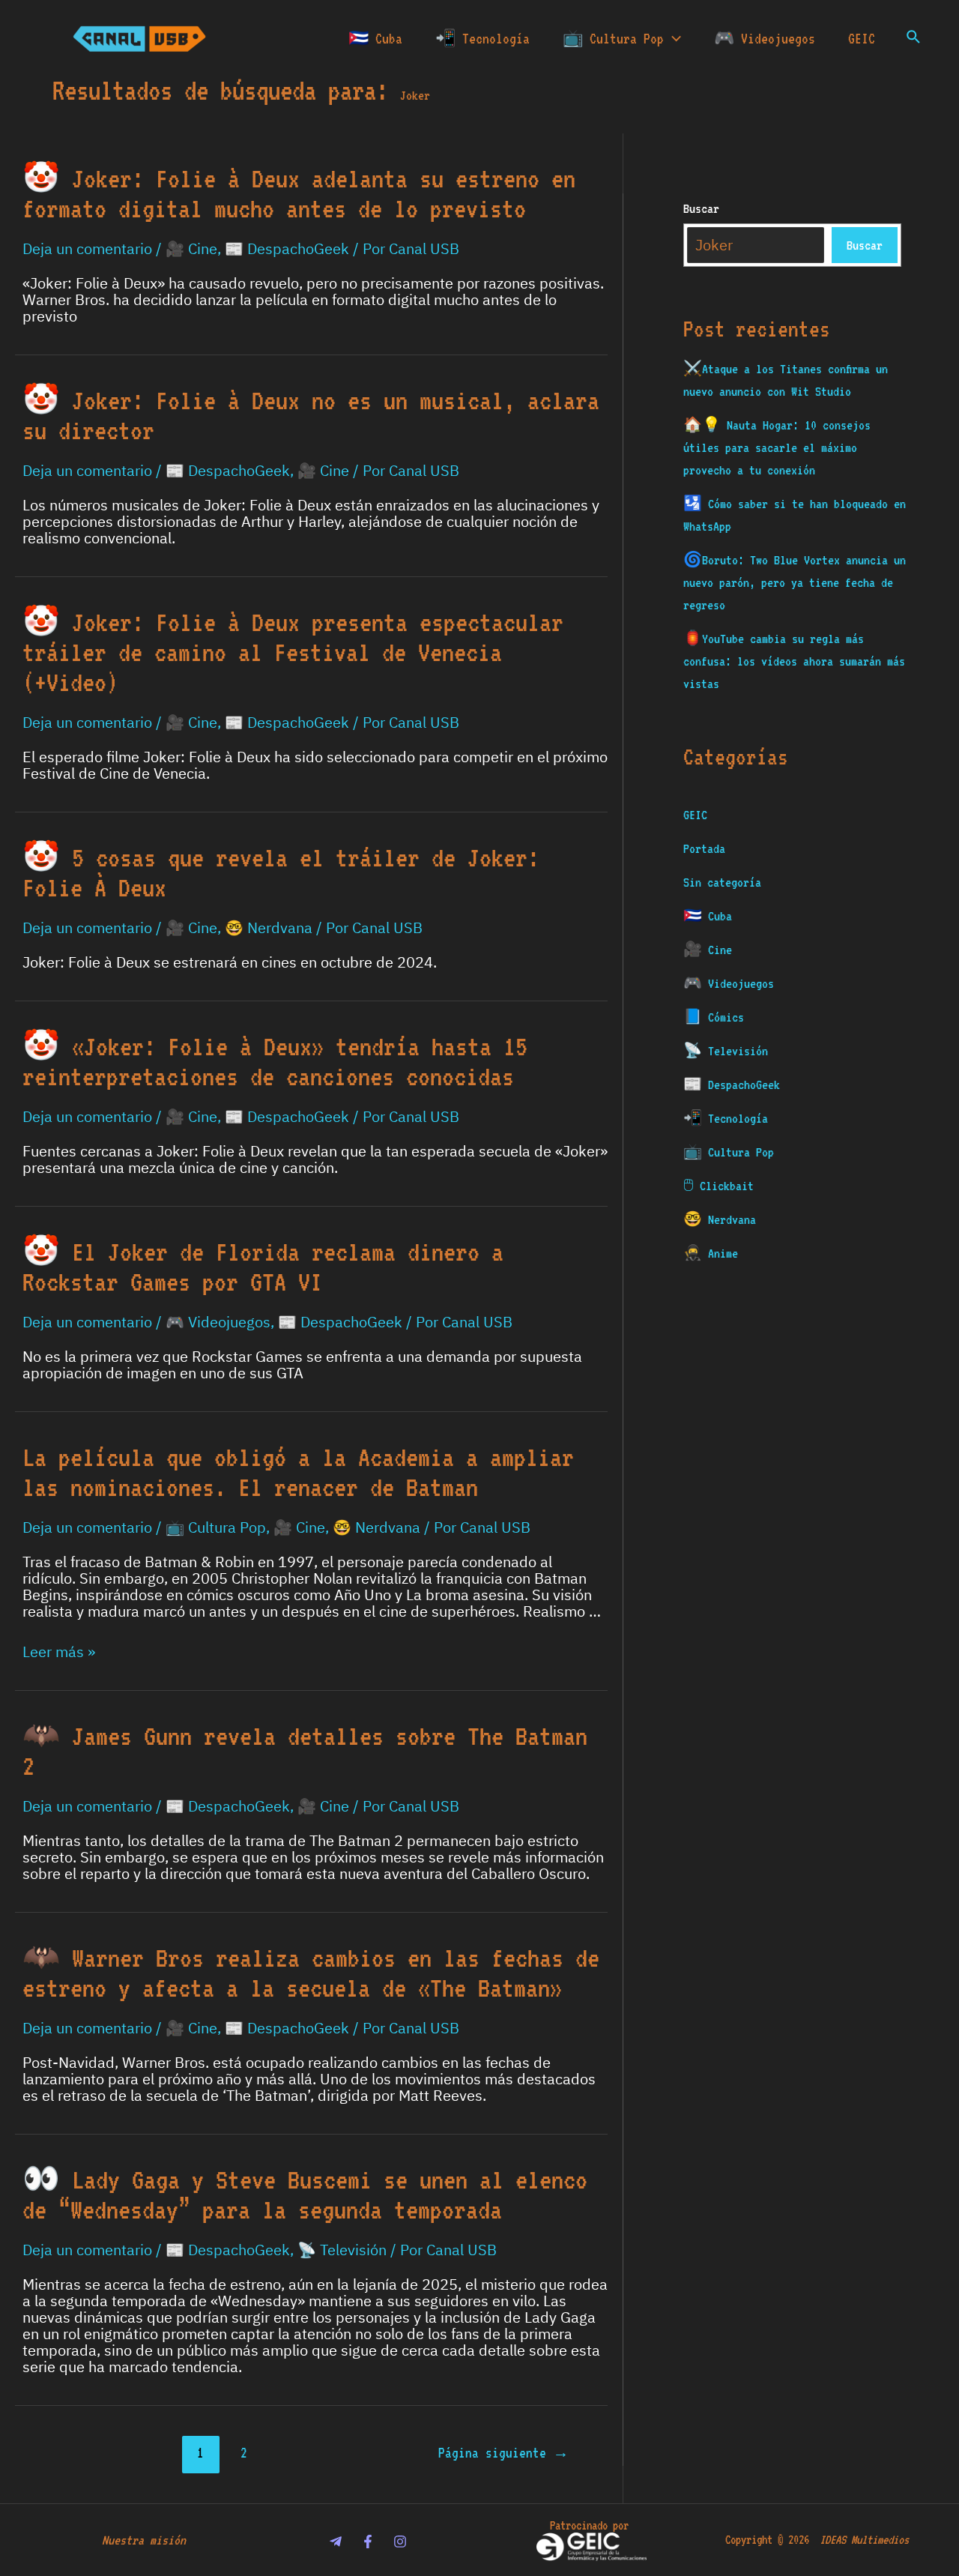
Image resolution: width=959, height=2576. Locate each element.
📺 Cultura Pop (613, 38)
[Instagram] (400, 2542)
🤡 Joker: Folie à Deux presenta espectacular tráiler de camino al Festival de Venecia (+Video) (293, 652)
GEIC (862, 38)
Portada (704, 848)
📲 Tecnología (482, 38)
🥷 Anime (711, 1253)
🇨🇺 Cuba (375, 38)
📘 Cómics (714, 1017)
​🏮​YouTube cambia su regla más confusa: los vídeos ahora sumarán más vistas (794, 661)
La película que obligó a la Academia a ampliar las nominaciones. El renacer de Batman (298, 1472)
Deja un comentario (87, 249)
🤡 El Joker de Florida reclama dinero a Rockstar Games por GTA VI (263, 1267)
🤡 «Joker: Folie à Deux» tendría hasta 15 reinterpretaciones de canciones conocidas (275, 1061)
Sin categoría (722, 882)
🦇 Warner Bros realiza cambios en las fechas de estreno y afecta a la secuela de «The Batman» (311, 1973)
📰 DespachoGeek (287, 249)
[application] (672, 38)
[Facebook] (368, 2542)
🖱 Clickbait (719, 1186)
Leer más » (59, 1652)
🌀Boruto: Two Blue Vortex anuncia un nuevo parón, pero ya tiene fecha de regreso (795, 582)
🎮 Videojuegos (765, 38)
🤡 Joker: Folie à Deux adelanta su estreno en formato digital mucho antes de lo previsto (299, 193)
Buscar (701, 208)
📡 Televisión (342, 2250)
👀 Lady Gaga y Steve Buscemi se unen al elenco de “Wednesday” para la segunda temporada (305, 2195)
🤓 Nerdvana (269, 928)
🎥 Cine (191, 249)
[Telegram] (336, 2542)
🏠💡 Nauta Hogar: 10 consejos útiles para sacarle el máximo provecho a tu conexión (777, 447)
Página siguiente (503, 2453)
